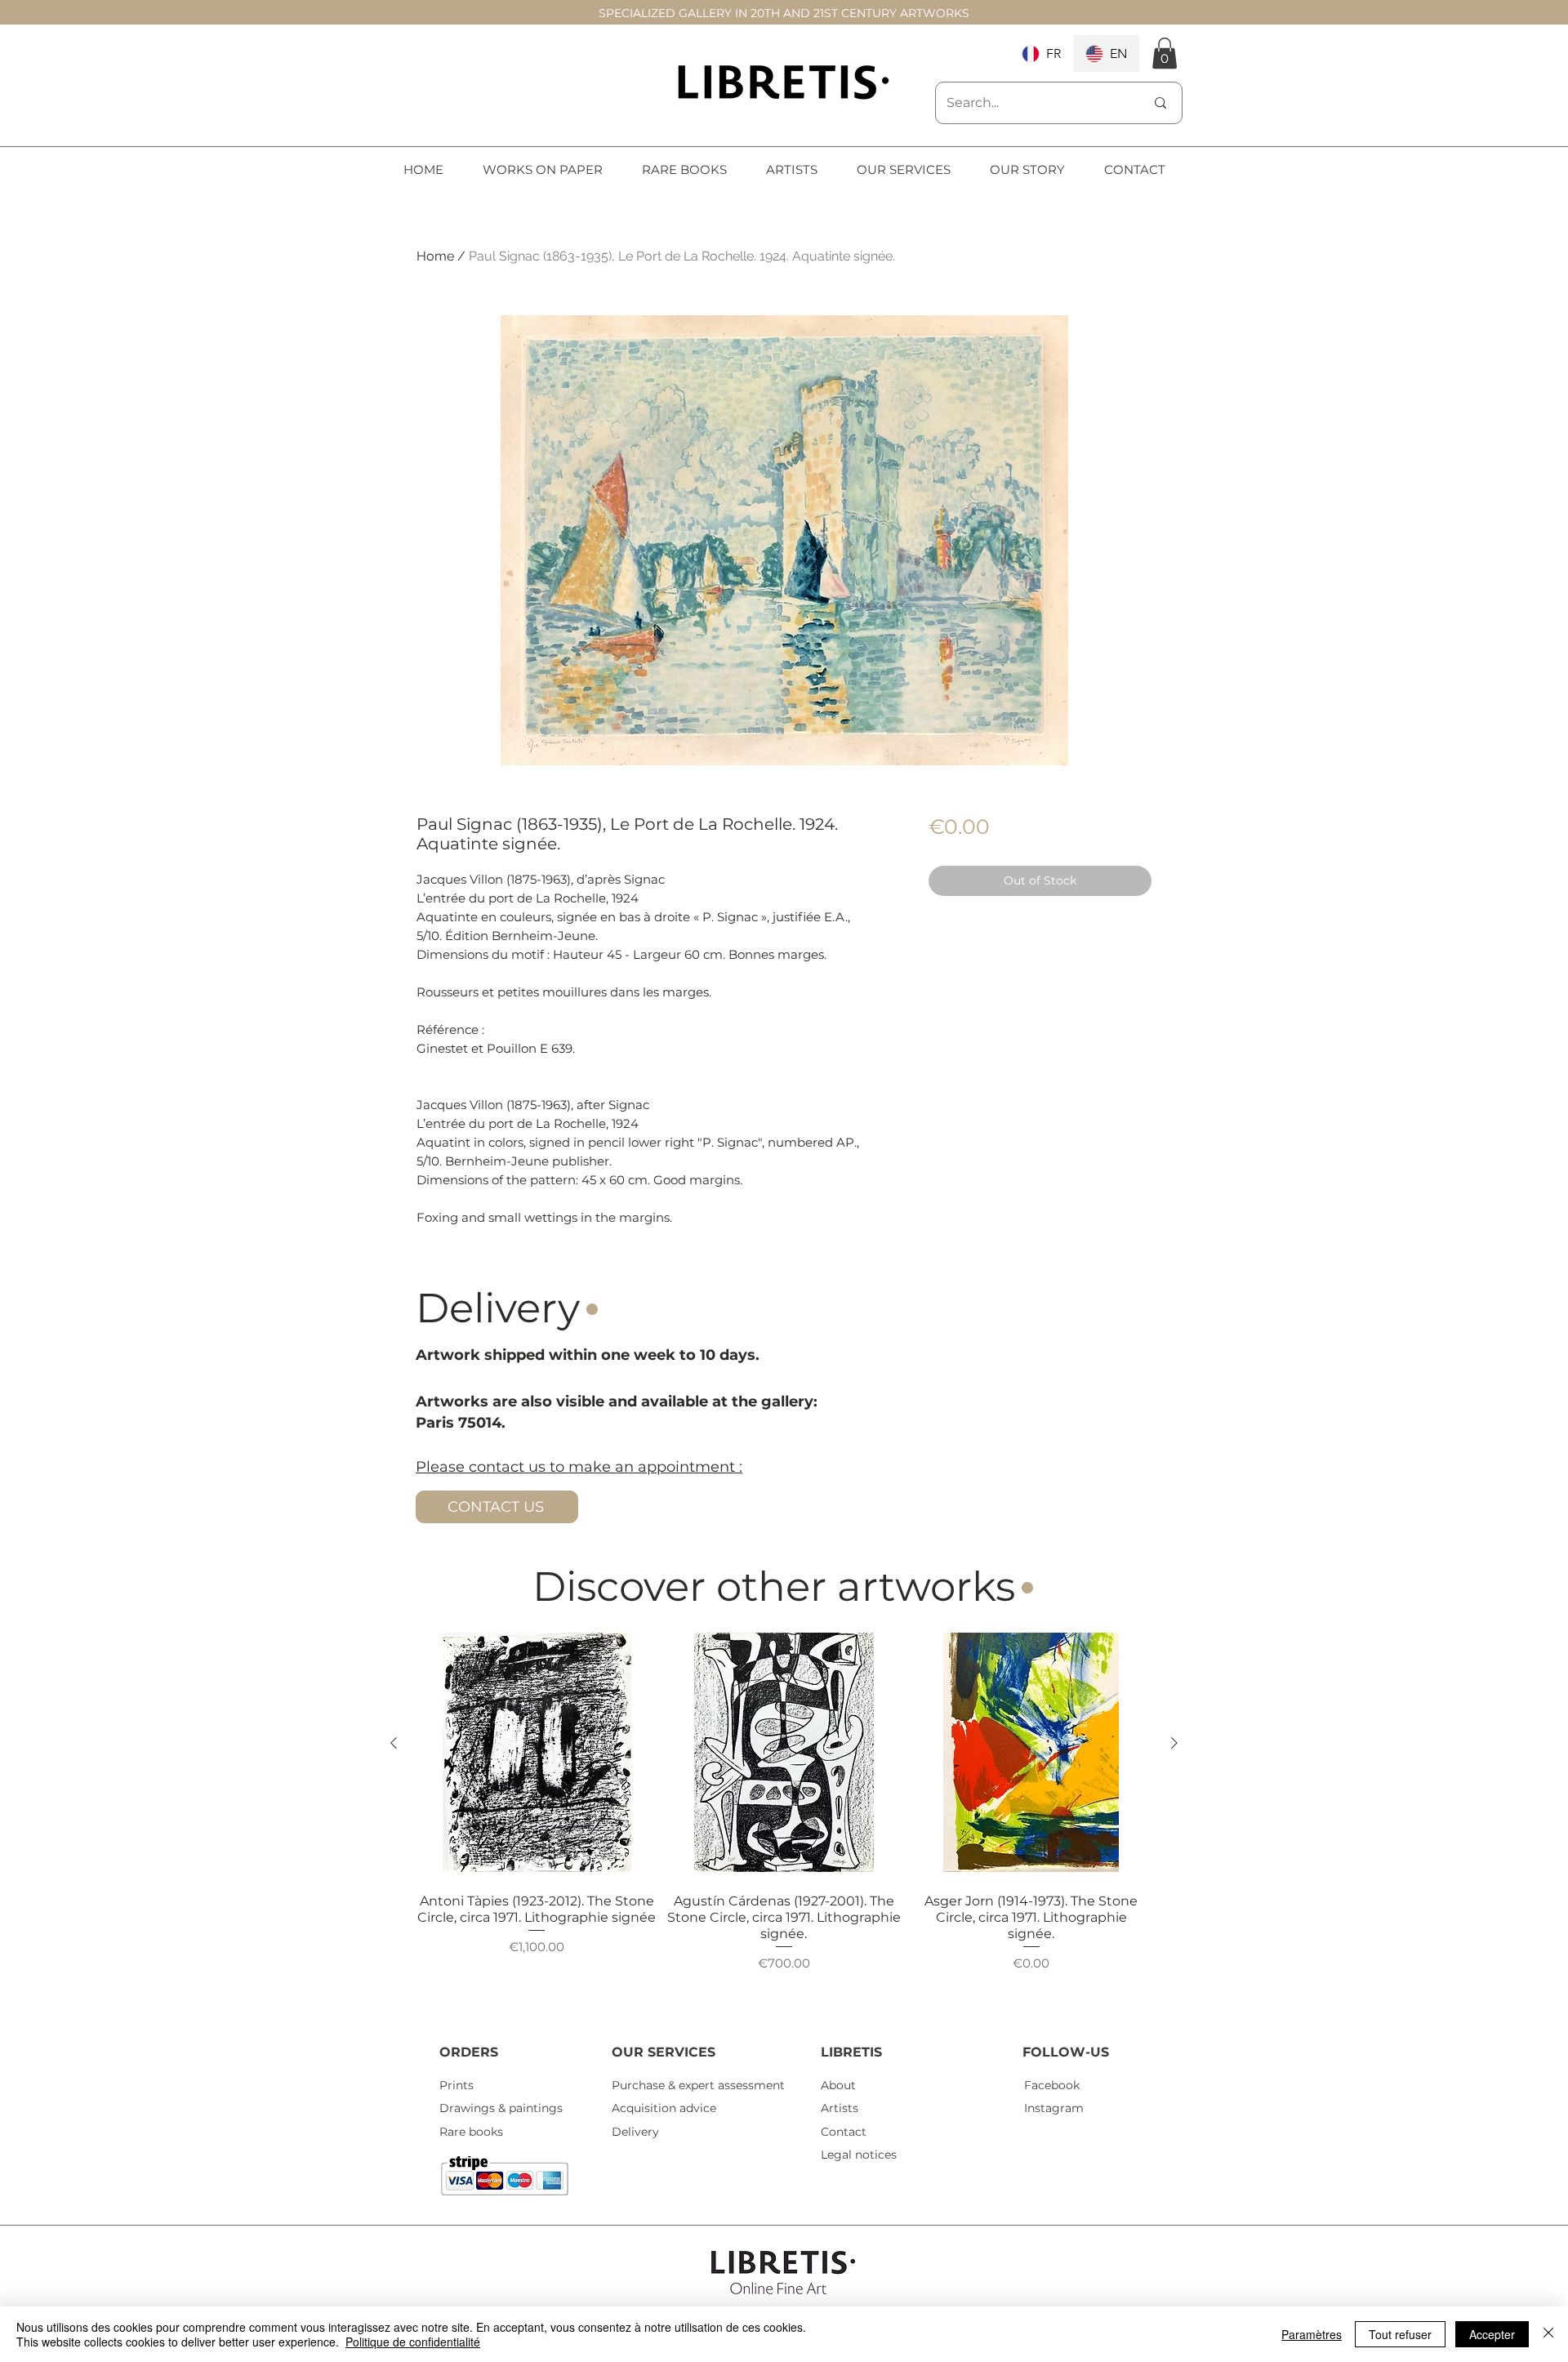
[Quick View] (537, 1752)
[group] (784, 1820)
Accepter (1492, 2334)
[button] (1165, 53)
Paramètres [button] (1312, 2334)
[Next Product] (1174, 1743)
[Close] (1548, 2334)
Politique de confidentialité (413, 2342)
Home (435, 256)
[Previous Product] (394, 1743)
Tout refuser (1400, 2334)
